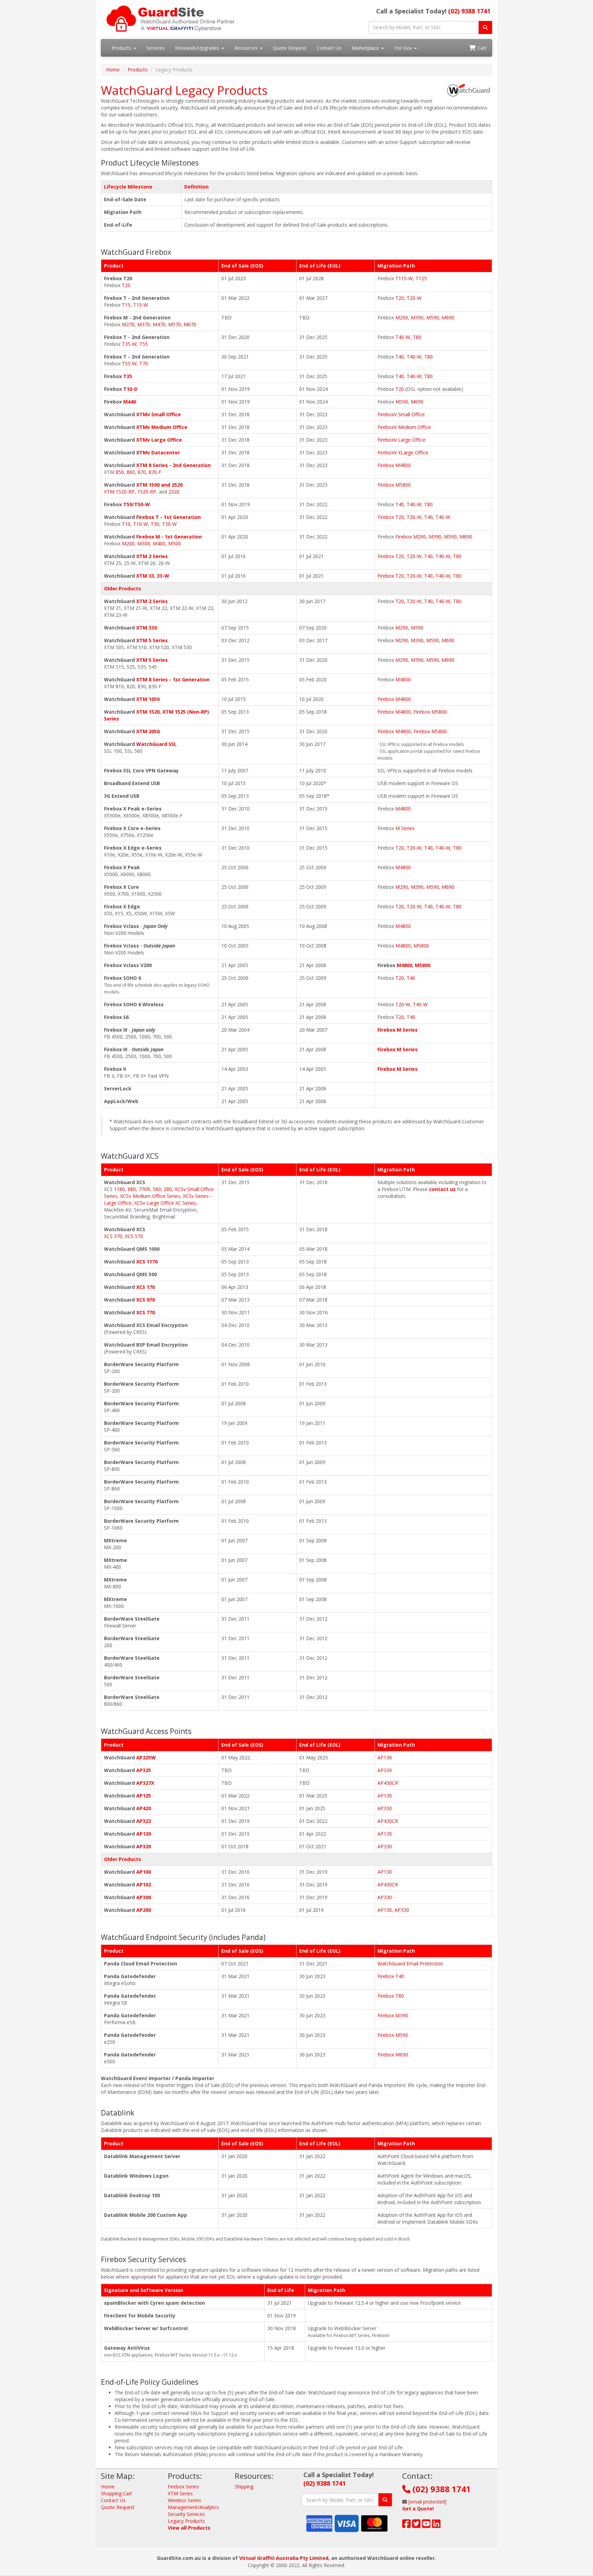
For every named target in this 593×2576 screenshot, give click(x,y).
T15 (126, 305)
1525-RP (147, 492)
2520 (174, 492)
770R (144, 1189)
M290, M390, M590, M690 (425, 640)
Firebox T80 (391, 1996)
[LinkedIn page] (436, 2525)
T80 (417, 337)
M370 (144, 324)
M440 (130, 402)
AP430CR (388, 1783)
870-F (155, 472)
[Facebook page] (406, 2525)
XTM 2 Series (152, 556)
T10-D (130, 389)
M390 (417, 317)
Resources (247, 48)
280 (168, 1189)
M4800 (403, 679)
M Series (405, 828)
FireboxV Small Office (401, 414)
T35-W (129, 344)
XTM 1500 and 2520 (159, 485)
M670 (190, 324)
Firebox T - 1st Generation (168, 517)
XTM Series (180, 2493)
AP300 (144, 1897)
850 (120, 472)
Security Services (186, 2514)
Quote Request (290, 48)
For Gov (404, 48)
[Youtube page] (426, 2525)
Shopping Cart (117, 2493)
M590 (433, 317)
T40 (400, 357)
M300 (144, 543)
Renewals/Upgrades (198, 48)
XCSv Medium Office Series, (152, 1196)
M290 (402, 317)
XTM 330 (147, 628)
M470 (159, 324)
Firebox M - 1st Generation (169, 537)
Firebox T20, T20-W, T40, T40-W (414, 517)
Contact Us (329, 48)
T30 (155, 524)
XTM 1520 (148, 712)
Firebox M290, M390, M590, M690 (434, 537)
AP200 (144, 1910)
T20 (126, 285)
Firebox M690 (393, 2055)
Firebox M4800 (394, 465)
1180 (119, 1189)
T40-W (403, 337)
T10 (126, 524)
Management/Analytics (193, 2507)
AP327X (145, 1783)
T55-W (129, 364)
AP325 (144, 1770)
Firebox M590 (393, 2035)
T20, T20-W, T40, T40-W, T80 (428, 601)
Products (122, 48)
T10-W (141, 524)
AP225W (146, 1757)
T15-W (141, 305)
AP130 (385, 1757)
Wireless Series (184, 2500)
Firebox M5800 (394, 485)
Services (156, 48)
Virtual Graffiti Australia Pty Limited (284, 2558)
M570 (175, 324)
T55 (144, 344)
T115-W (404, 278)
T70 (144, 364)
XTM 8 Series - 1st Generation (173, 679)
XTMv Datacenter (158, 452)
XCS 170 (146, 1287)
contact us (442, 1189)
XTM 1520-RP (119, 492)
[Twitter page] (416, 2525)
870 (142, 472)
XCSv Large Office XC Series (165, 1203)
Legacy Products (186, 2521)
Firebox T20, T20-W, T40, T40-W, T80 (420, 556)
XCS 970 (146, 1300)
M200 (128, 543)
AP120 (144, 1834)
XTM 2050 (148, 731)
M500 (175, 543)
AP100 (144, 1872)
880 (132, 1189)
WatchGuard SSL (156, 744)
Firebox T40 (391, 1976)
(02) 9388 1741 (469, 11)
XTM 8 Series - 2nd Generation (173, 465)
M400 (159, 543)
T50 (128, 504)
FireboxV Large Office (402, 440)
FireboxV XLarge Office (403, 452)
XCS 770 (146, 1312)
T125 (421, 278)
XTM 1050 (148, 699)
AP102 (144, 1885)
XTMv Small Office (159, 414)
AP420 (144, 1808)
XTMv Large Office (159, 440)
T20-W (414, 298)
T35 (128, 376)
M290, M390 (409, 628)
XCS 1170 (147, 1262)
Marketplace (366, 48)
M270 (128, 324)
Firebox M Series (398, 1030)
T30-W (169, 524)
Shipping (244, 2487)
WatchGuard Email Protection (410, 1964)
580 (157, 1189)
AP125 (144, 1796)
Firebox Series (183, 2487)
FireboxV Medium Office (404, 427)
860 (131, 472)
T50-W (142, 504)
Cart (481, 48)
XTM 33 (145, 576)
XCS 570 (134, 1236)
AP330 (385, 1770)
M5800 (421, 946)
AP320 (144, 1846)
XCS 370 (113, 1236)
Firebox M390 (393, 2015)
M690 (448, 317)
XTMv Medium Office (162, 427)
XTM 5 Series (152, 640)
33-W (163, 576)
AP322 (144, 1821)
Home (113, 70)
